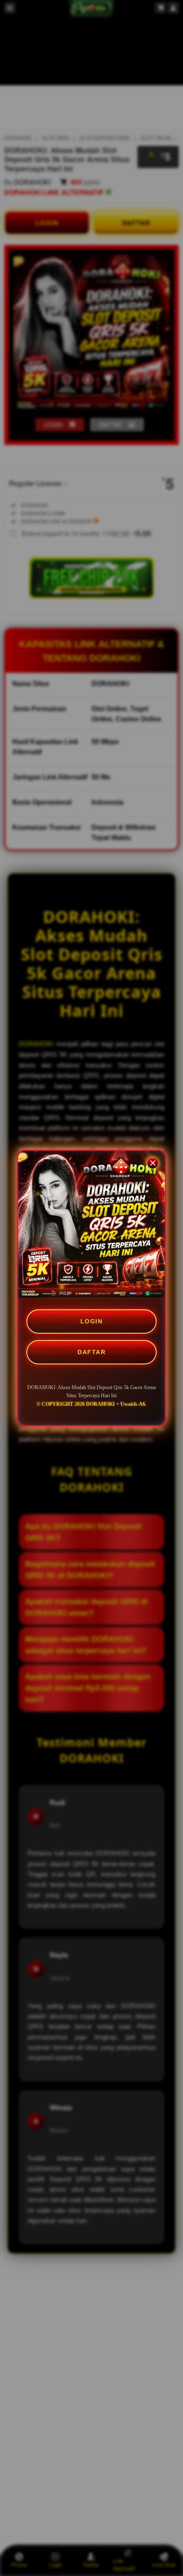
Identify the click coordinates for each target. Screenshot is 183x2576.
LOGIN (92, 1321)
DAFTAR (91, 1352)
